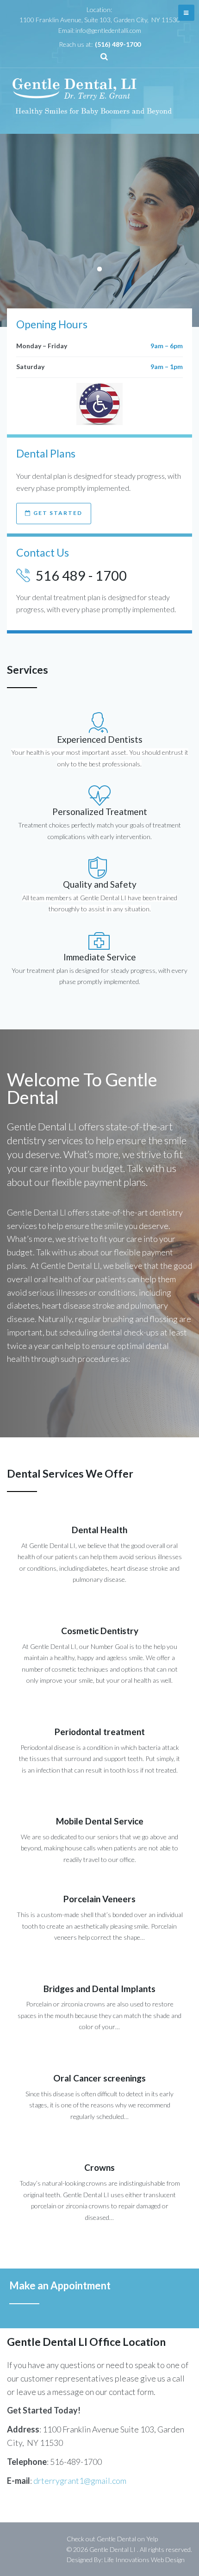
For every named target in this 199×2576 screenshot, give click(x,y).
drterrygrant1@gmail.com (80, 2481)
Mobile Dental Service (100, 1821)
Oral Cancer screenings (99, 2078)
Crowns (99, 2167)
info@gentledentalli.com (108, 30)
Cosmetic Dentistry (100, 1631)
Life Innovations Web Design (144, 2560)
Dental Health (99, 1530)
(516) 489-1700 (118, 44)
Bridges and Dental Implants (99, 1989)
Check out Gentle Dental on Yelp (112, 2539)
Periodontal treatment (100, 1732)
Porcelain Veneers (99, 1899)
